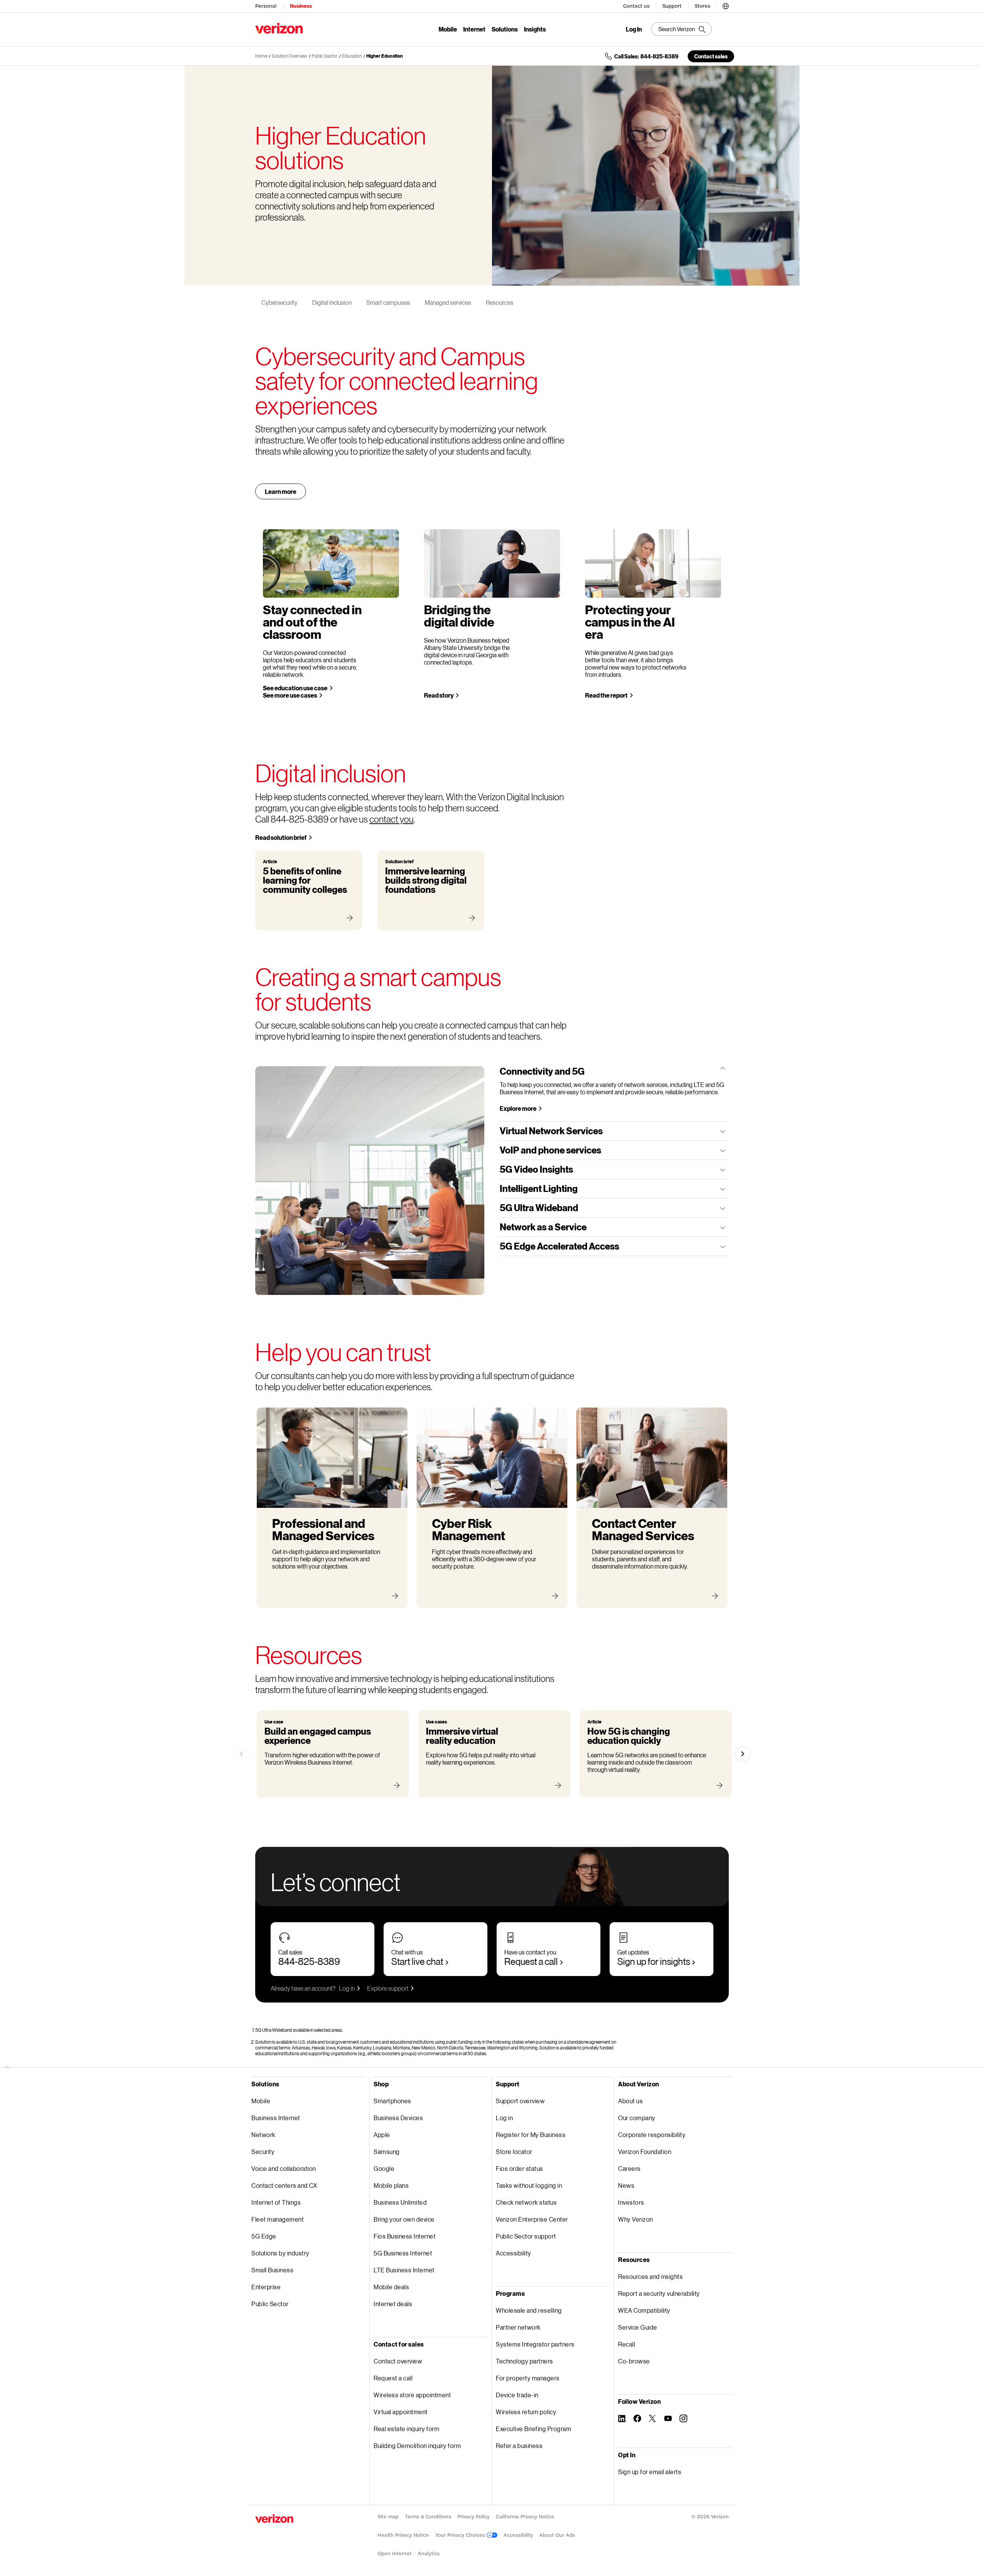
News (626, 2185)
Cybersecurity (279, 302)
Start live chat (417, 1961)
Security (263, 2151)
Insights (535, 29)
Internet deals (393, 2304)
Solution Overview (289, 56)
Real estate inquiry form (406, 2429)
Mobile (448, 29)
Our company (637, 2118)
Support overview (520, 2101)
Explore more (518, 1108)
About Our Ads (557, 2535)
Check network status (526, 2202)
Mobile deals (391, 2287)
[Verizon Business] (279, 28)
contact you (391, 819)
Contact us (636, 6)
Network (263, 2135)
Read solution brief (281, 837)
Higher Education (385, 56)
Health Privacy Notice (403, 2535)
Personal (266, 6)
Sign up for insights (654, 1961)
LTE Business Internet (404, 2270)
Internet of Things (276, 2202)
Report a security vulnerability (659, 2293)
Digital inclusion (332, 302)
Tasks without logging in (529, 2185)
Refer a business (519, 2446)
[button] (726, 5)
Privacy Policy (474, 2517)
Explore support (388, 1988)
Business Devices (398, 2118)
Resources (500, 302)
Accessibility (514, 2253)
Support (672, 6)
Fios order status (519, 2168)
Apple (382, 2135)
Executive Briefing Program (534, 2429)
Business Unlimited (400, 2202)
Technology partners (524, 2361)
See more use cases (290, 695)
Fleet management (278, 2219)
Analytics (429, 2554)
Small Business (272, 2270)
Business (301, 6)
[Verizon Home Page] (274, 2519)
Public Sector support (526, 2236)
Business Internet (276, 2118)
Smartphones (392, 2101)
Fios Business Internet (405, 2236)
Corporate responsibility (652, 2135)
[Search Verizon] (681, 29)
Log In (634, 29)
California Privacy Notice (525, 2517)
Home (261, 56)
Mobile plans (391, 2185)
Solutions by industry (280, 2253)
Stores (702, 6)
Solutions (505, 29)
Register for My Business (531, 2135)
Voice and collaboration (284, 2168)
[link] (241, 1754)
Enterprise (266, 2287)
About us (630, 2101)
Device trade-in (517, 2395)
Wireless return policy (526, 2412)
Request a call (531, 1961)
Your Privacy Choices (461, 2535)
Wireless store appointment (412, 2395)
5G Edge (264, 2236)
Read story (439, 695)
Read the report (606, 695)
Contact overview (398, 2361)
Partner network (518, 2327)
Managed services (448, 302)
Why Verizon (636, 2219)
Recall (627, 2344)
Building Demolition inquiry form (417, 2446)
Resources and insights (650, 2276)
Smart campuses (388, 302)
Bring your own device (404, 2219)
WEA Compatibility (644, 2310)
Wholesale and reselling (529, 2310)
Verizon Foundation (645, 2151)
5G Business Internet (403, 2253)
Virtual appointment (401, 2412)
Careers (629, 2168)
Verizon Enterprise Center (532, 2219)
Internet (474, 29)
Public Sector (325, 56)
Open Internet (395, 2554)
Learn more (281, 491)
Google (384, 2168)
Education (352, 56)
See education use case (295, 688)
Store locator (514, 2151)
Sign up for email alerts (650, 2472)
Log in (347, 1988)
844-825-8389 (309, 1961)
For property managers (528, 2378)
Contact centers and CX (284, 2185)
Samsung (387, 2151)
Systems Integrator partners (535, 2344)
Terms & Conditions (428, 2517)
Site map (388, 2517)
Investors (631, 2202)
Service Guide (638, 2327)
